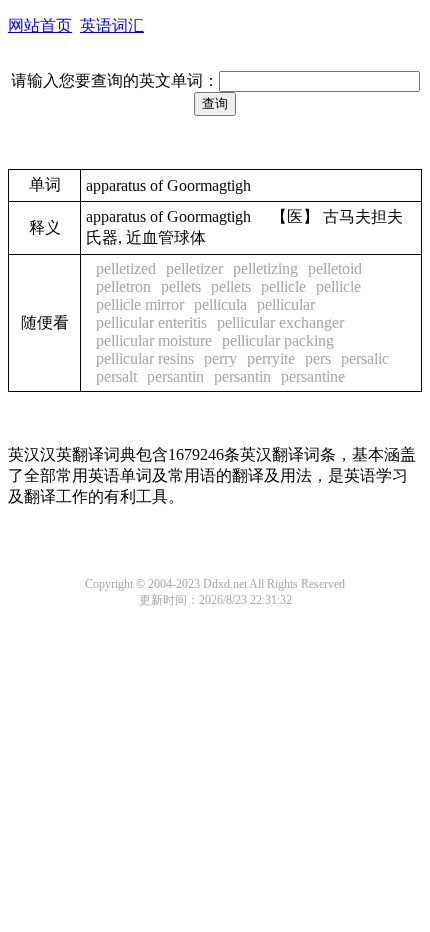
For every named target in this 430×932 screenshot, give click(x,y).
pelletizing (265, 268)
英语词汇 (112, 25)
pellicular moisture (154, 340)
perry (220, 358)
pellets (181, 286)
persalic (365, 358)
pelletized (126, 268)
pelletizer (194, 268)
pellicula (220, 304)
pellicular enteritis (151, 322)
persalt (116, 376)
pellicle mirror (140, 304)
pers (318, 358)
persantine (313, 376)
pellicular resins (145, 358)
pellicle (283, 286)
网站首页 (40, 25)
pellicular (286, 304)
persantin (175, 376)
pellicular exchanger (280, 322)
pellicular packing (278, 340)
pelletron (123, 286)
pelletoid (335, 268)
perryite (271, 358)
